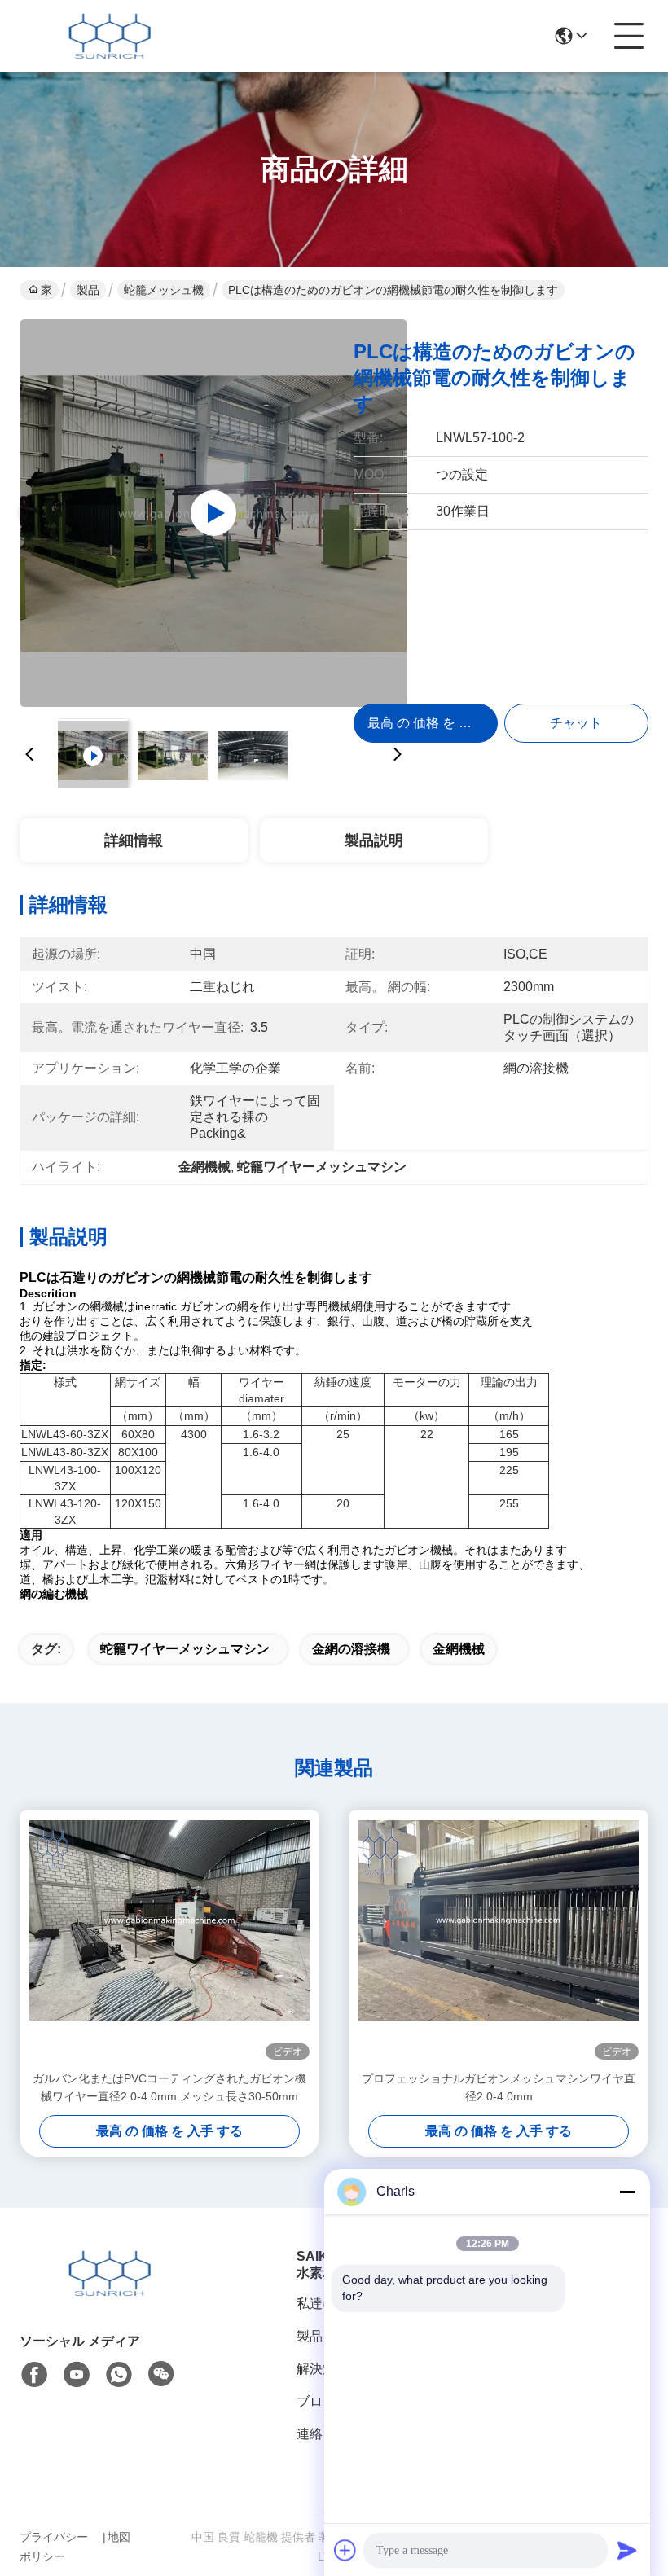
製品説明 (374, 840)
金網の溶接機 (351, 1649)
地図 (119, 2537)
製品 (88, 290)
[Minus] (627, 2192)
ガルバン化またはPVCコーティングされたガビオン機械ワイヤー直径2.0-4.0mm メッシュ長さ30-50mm (169, 2087)
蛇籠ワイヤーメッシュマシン (185, 1649)
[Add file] (345, 2550)
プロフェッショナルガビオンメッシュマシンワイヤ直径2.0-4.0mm (499, 2087)
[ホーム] (109, 2293)
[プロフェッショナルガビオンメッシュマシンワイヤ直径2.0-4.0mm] (499, 1940)
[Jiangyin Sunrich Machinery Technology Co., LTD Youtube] (77, 2375)
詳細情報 (134, 840)
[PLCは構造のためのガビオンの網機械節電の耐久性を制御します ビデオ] (213, 513)
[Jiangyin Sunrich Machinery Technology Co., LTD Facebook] (34, 2375)
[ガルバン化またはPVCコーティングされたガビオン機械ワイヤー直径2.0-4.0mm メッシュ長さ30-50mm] (169, 1940)
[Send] (627, 2550)
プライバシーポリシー (54, 2547)
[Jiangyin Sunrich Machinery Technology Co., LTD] (109, 36)
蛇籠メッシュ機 (164, 290)
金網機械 (459, 1649)
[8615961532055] (119, 2375)
